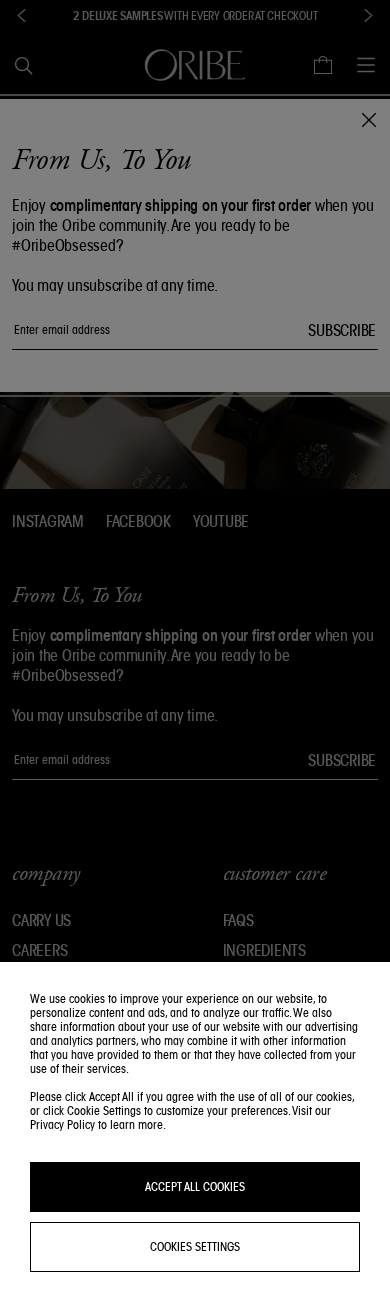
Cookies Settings (195, 1246)
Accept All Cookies (195, 1186)
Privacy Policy (62, 1124)
